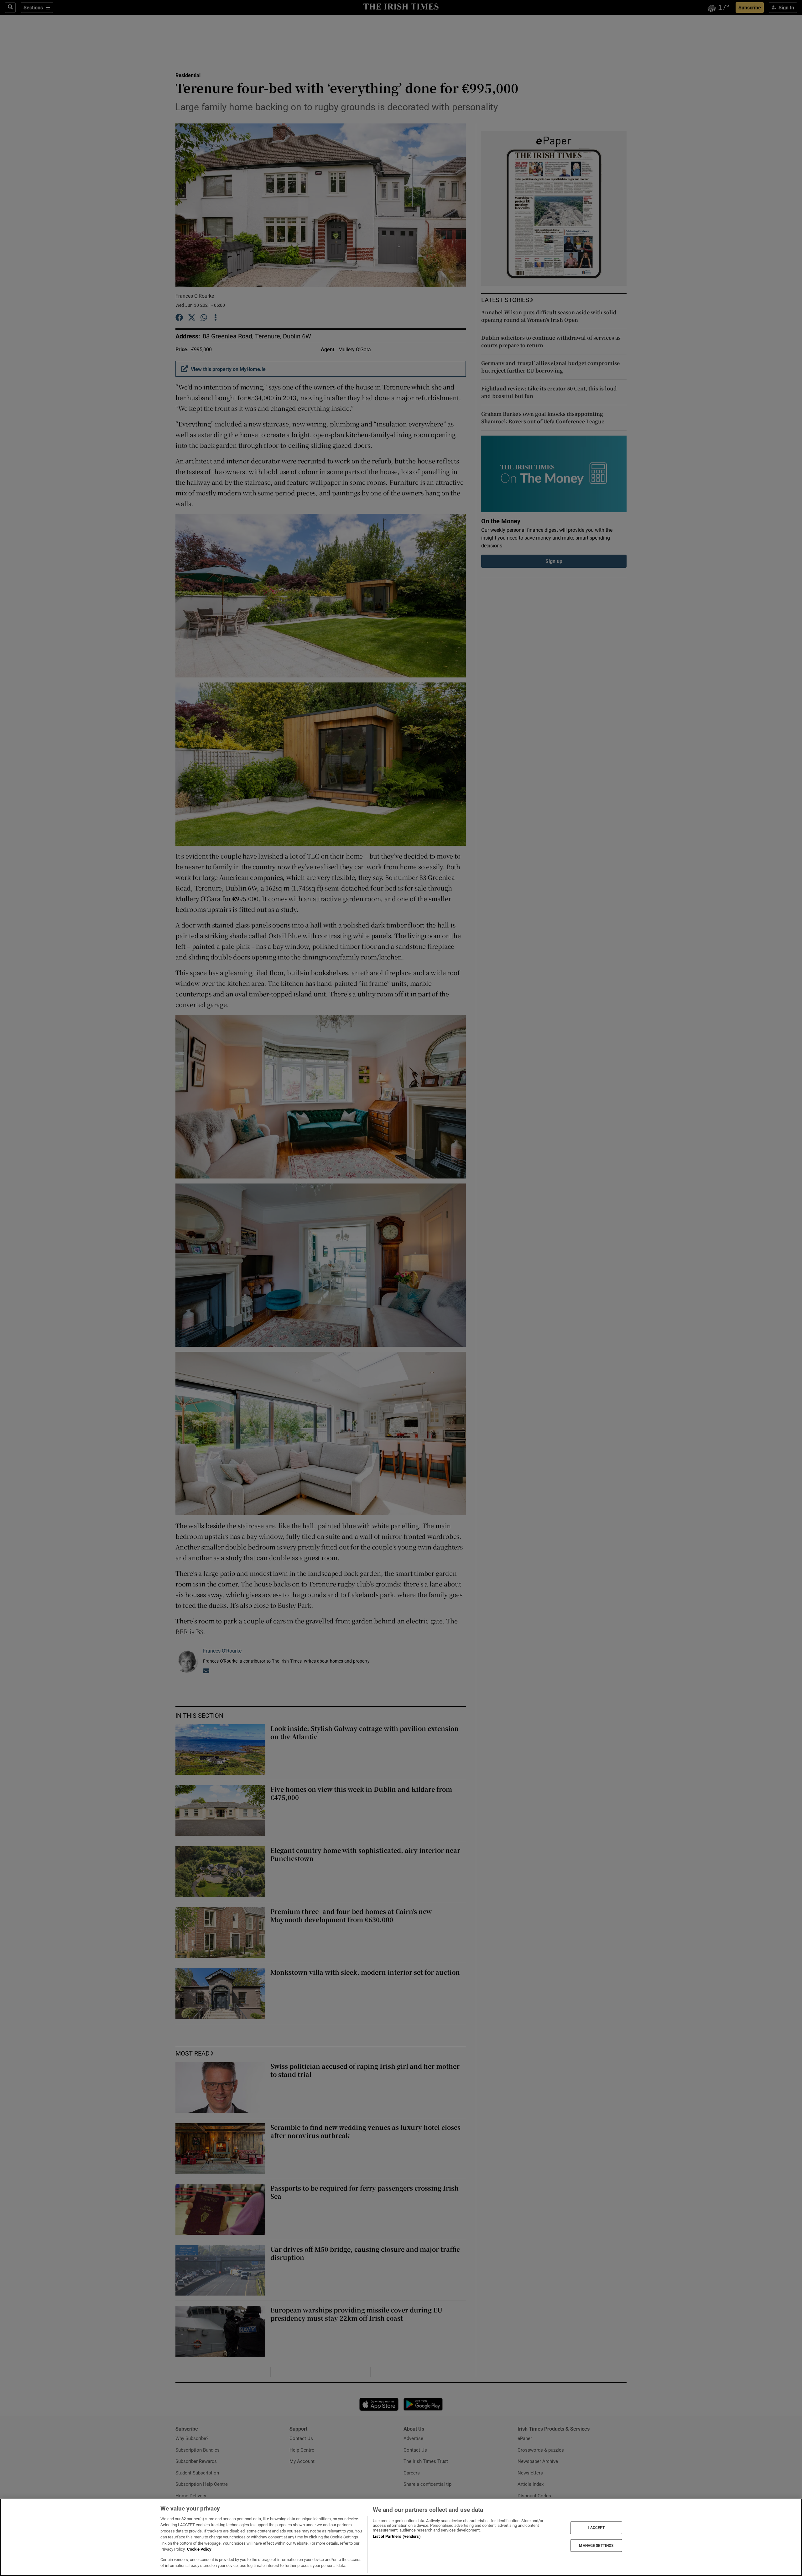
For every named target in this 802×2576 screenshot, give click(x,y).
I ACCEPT (596, 2528)
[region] (401, 2537)
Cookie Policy (199, 2549)
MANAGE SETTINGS (596, 2545)
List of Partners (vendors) (397, 2536)
